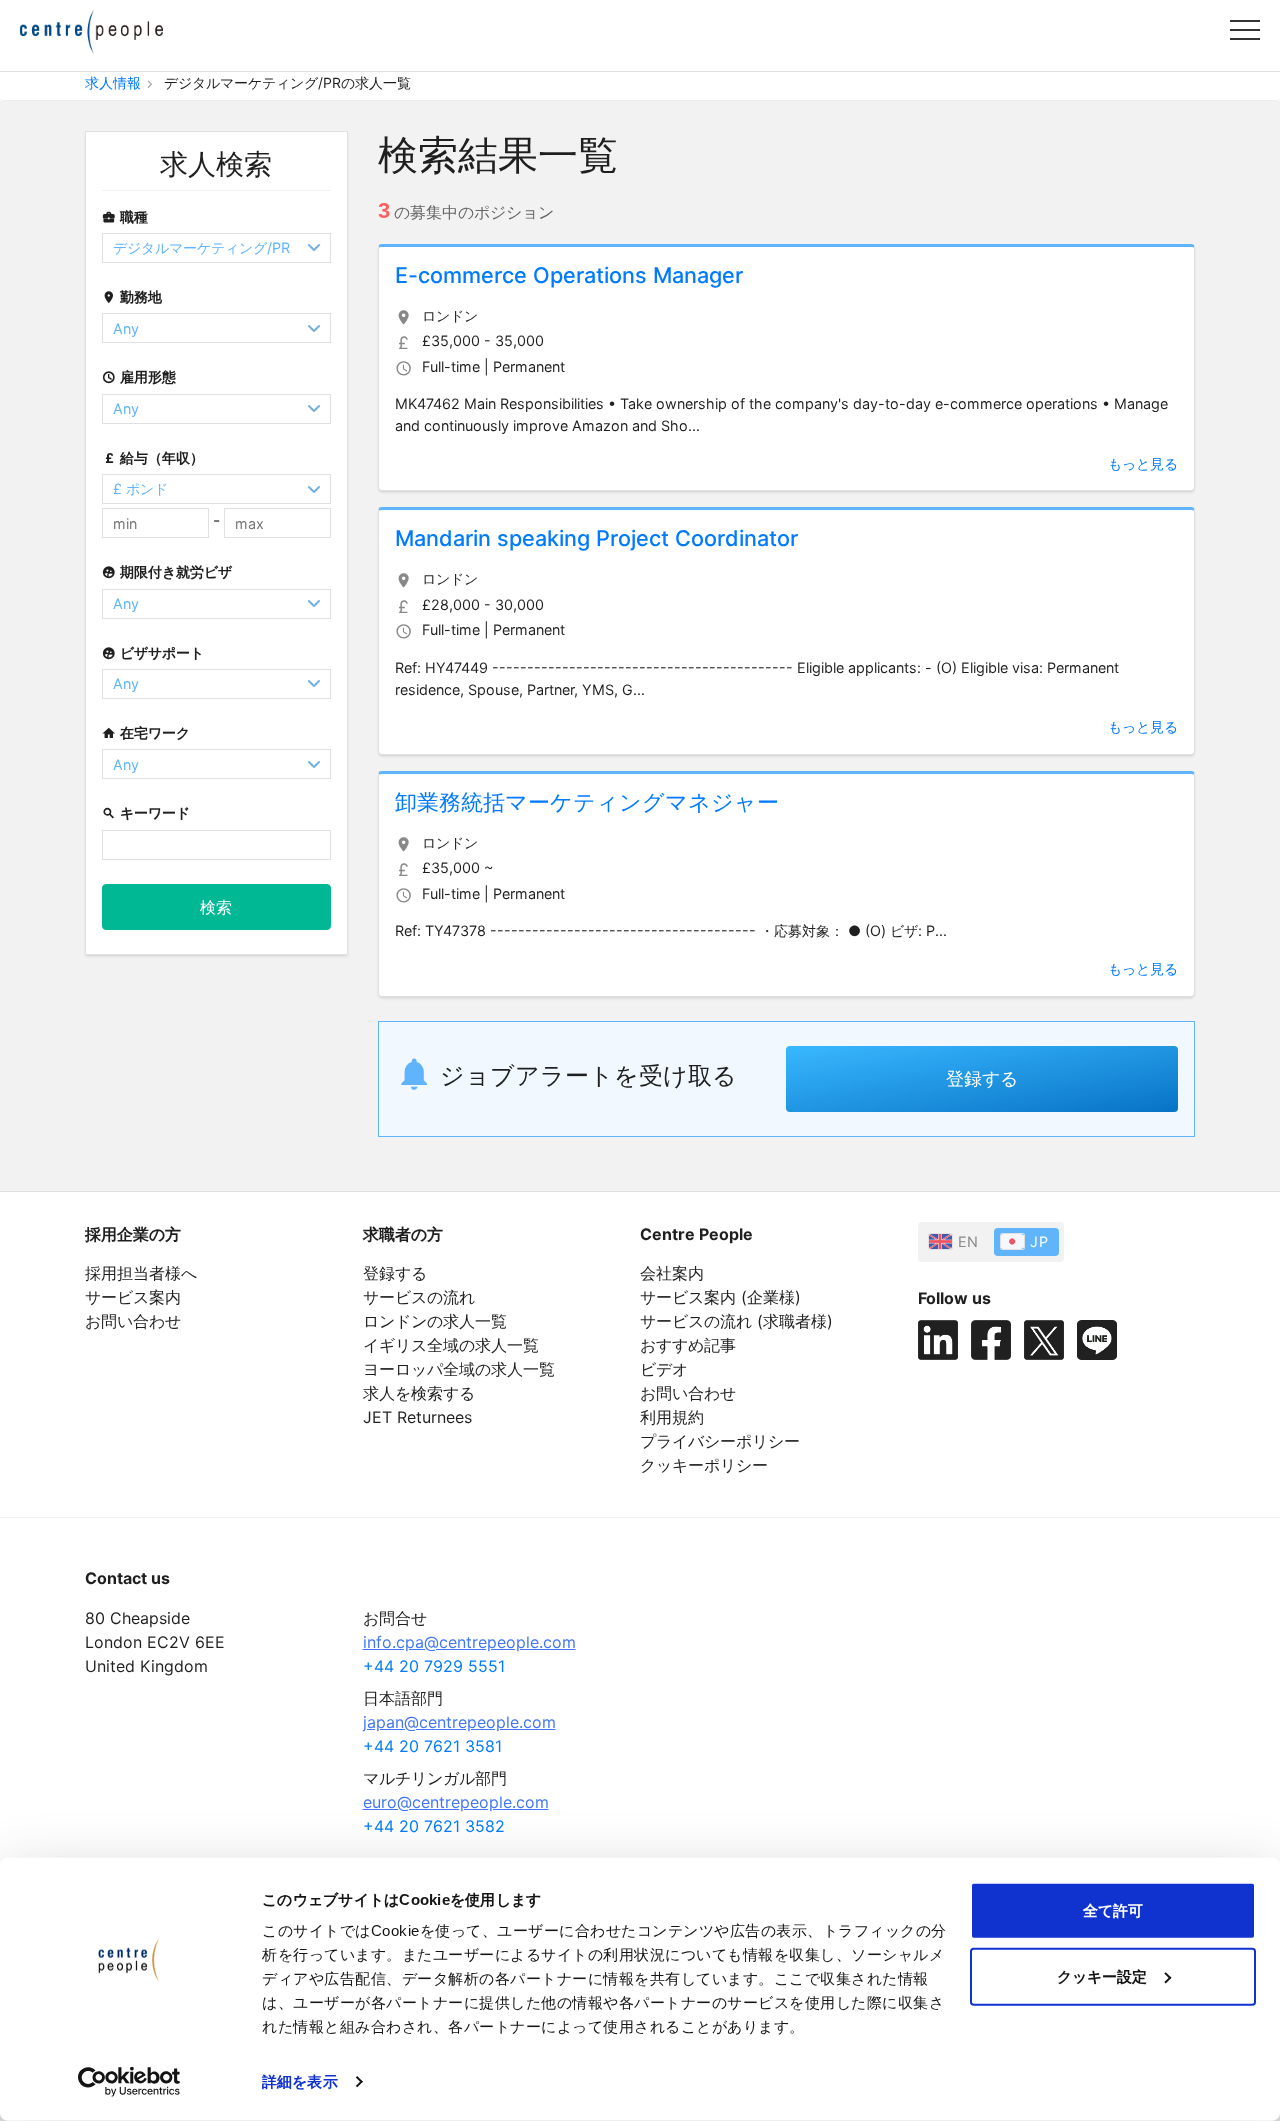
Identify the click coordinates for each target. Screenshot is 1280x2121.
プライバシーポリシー (720, 1441)
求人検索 (216, 164)
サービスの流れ (419, 1297)
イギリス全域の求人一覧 (451, 1345)
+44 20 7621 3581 (432, 1746)
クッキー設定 (1102, 1975)
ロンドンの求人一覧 (435, 1321)
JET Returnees (417, 1417)
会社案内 (672, 1273)
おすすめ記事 (688, 1345)
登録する (982, 1078)
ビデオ (664, 1369)
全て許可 (1113, 1910)
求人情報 (113, 82)
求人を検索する (419, 1393)
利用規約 (672, 1417)
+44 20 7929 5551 (434, 1666)
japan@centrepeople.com (459, 1722)
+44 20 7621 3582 (434, 1826)
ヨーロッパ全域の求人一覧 (459, 1369)
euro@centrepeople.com (456, 1802)
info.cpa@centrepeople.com (469, 1642)
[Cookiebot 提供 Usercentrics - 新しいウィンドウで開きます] (129, 2082)
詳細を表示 (300, 2081)
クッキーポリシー (704, 1465)
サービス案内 (133, 1297)
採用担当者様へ (141, 1273)
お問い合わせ (133, 1321)
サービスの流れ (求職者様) (736, 1321)
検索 (216, 907)
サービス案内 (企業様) (720, 1297)
